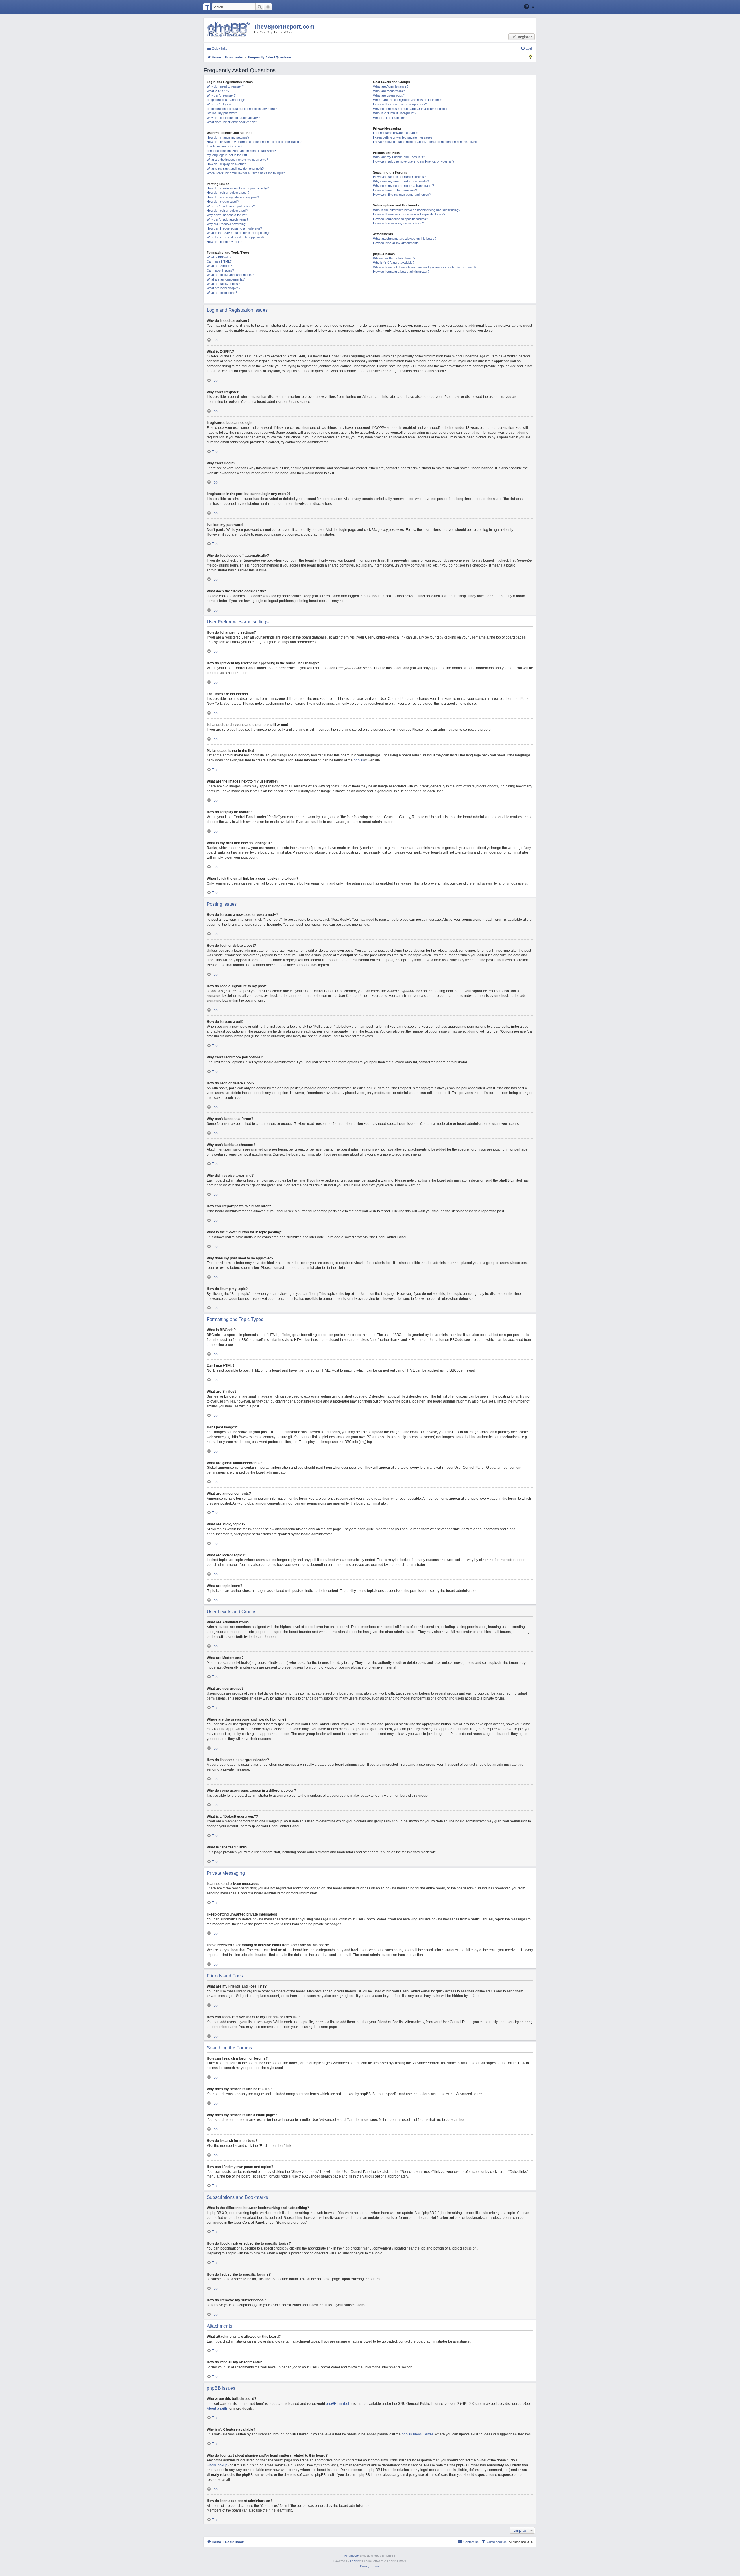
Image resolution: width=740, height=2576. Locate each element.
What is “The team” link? (390, 118)
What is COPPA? (219, 91)
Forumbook (352, 2556)
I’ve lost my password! (222, 113)
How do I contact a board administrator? (401, 272)
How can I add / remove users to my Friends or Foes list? (414, 161)
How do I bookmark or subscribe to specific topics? (409, 214)
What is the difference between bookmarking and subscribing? (417, 210)
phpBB (359, 760)
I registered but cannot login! (226, 100)
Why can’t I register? (221, 95)
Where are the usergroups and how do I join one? (408, 100)
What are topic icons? (222, 293)
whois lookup (217, 2465)
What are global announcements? (230, 275)
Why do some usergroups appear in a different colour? (411, 109)
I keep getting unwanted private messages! (403, 137)
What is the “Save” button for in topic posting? (238, 233)
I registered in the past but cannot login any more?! (242, 109)
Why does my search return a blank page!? (404, 186)
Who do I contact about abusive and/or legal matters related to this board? (425, 267)
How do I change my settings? (228, 137)
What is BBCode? (219, 257)
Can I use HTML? (219, 261)
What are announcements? (226, 279)
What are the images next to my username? (237, 160)
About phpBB (217, 2409)
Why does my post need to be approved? (236, 237)
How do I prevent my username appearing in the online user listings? (255, 142)
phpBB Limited (337, 2404)
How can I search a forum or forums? (399, 177)
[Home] (228, 29)
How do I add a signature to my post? (233, 197)
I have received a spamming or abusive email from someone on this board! (425, 142)
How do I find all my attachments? (397, 243)
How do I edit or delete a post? (228, 193)
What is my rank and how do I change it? (235, 169)
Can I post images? (220, 270)
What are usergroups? (389, 95)
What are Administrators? (391, 86)
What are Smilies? (219, 266)
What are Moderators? (389, 91)
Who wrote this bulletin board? (394, 258)
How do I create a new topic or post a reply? (238, 188)
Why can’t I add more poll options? (231, 206)
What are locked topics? (224, 288)
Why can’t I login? (219, 104)
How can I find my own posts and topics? (402, 195)
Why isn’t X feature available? (394, 263)
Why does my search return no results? (401, 181)
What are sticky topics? (223, 284)
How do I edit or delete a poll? (227, 211)
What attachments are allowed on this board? (405, 239)
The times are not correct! (225, 146)
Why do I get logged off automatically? (233, 118)
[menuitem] (527, 49)
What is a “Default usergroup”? (395, 113)
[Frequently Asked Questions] (527, 7)
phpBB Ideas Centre (417, 2434)
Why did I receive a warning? (227, 224)
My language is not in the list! (227, 155)
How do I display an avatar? (226, 164)
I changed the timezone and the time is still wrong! (241, 151)
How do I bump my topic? (224, 242)
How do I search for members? (395, 190)
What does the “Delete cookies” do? (232, 122)
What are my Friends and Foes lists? (399, 157)
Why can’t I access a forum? (227, 215)
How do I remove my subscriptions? (398, 223)
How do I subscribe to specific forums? (400, 219)
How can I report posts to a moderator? (234, 228)
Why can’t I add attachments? (227, 219)
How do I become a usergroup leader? (400, 104)
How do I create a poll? (223, 202)
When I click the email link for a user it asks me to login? (246, 173)
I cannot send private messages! (396, 133)
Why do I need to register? (225, 86)
